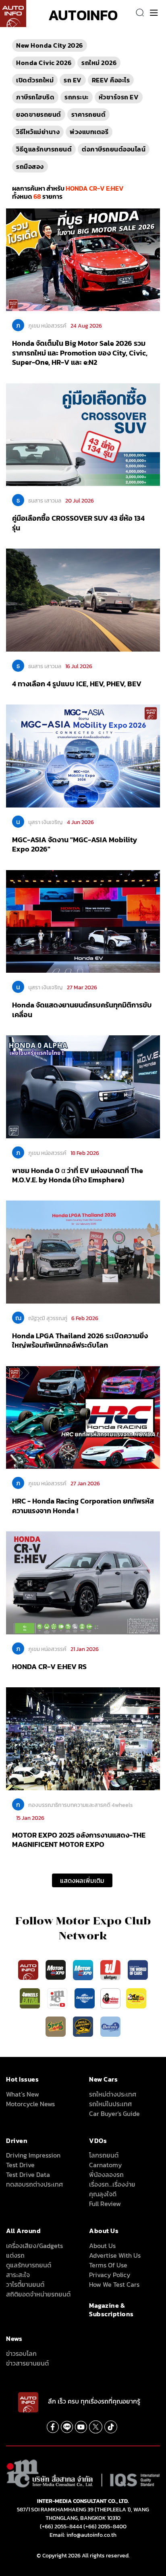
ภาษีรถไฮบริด (35, 97)
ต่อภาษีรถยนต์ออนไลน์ (114, 149)
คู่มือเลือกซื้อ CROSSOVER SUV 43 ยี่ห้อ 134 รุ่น (78, 523)
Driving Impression (33, 2155)
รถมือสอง (30, 166)
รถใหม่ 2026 (99, 63)
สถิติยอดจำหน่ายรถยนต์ (38, 2294)
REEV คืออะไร (111, 80)
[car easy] (136, 1998)
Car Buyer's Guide (114, 2113)
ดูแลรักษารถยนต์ (29, 2265)
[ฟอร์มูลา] (111, 1969)
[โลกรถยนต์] (85, 1998)
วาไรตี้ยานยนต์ (25, 2284)
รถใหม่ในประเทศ (110, 2104)
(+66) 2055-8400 (105, 2527)
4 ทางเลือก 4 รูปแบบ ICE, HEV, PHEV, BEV (77, 684)
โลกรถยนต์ (104, 2155)
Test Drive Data (28, 2174)
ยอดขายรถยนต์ (39, 114)
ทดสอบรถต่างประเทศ (34, 2184)
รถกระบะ (77, 97)
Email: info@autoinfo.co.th (83, 2535)
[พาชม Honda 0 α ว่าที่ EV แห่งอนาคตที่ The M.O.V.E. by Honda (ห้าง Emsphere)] (83, 1086)
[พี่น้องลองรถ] (110, 1998)
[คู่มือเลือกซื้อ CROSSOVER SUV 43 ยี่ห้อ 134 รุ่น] (83, 434)
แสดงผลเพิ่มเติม (82, 1880)
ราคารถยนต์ (89, 114)
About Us (102, 2246)
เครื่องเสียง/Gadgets (34, 2246)
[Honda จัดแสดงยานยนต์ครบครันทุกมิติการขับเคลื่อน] (83, 921)
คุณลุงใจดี (103, 2194)
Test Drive (20, 2165)
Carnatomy (106, 2165)
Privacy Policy (110, 2275)
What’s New (23, 2094)
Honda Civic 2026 (44, 63)
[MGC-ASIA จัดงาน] (83, 755)
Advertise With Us (115, 2255)
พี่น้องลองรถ (106, 2174)
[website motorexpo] (84, 1969)
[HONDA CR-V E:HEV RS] (83, 1582)
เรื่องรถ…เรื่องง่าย (112, 2184)
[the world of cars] (138, 1969)
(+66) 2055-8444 (61, 2527)
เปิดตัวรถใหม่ (35, 80)
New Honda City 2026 (50, 45)
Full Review (105, 2204)
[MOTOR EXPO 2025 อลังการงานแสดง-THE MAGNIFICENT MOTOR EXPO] (83, 1738)
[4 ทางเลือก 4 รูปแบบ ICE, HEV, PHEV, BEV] (83, 599)
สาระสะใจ (18, 2275)
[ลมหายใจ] (110, 2026)
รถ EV (73, 80)
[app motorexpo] (56, 1969)
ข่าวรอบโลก (21, 2353)
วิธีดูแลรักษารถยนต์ (44, 149)
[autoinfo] (13, 14)
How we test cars (114, 2284)
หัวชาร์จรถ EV (119, 97)
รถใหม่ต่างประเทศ (113, 2094)
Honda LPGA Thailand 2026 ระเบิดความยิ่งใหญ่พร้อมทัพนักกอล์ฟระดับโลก (80, 1340)
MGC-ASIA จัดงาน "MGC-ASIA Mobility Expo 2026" (75, 844)
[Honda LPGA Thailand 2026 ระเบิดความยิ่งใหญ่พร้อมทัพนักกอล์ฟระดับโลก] (83, 1251)
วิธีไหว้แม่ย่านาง (38, 132)
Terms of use (108, 2265)
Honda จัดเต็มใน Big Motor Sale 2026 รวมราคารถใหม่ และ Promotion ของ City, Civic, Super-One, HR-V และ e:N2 (80, 353)
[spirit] (56, 2026)
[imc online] (58, 1998)
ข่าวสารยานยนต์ (27, 2363)
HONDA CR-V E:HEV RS (49, 1667)
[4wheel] (31, 1998)
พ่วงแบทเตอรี (89, 132)
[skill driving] (84, 2026)
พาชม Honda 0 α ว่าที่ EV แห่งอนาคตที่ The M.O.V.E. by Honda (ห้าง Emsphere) (78, 1175)
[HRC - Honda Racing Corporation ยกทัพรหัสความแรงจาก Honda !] (83, 1417)
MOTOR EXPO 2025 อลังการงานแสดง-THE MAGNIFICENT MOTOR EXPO (79, 1840)
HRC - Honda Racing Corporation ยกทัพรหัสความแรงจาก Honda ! (83, 1506)
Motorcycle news (30, 2104)
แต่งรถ (15, 2255)
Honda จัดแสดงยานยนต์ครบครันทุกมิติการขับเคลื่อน (82, 1009)
